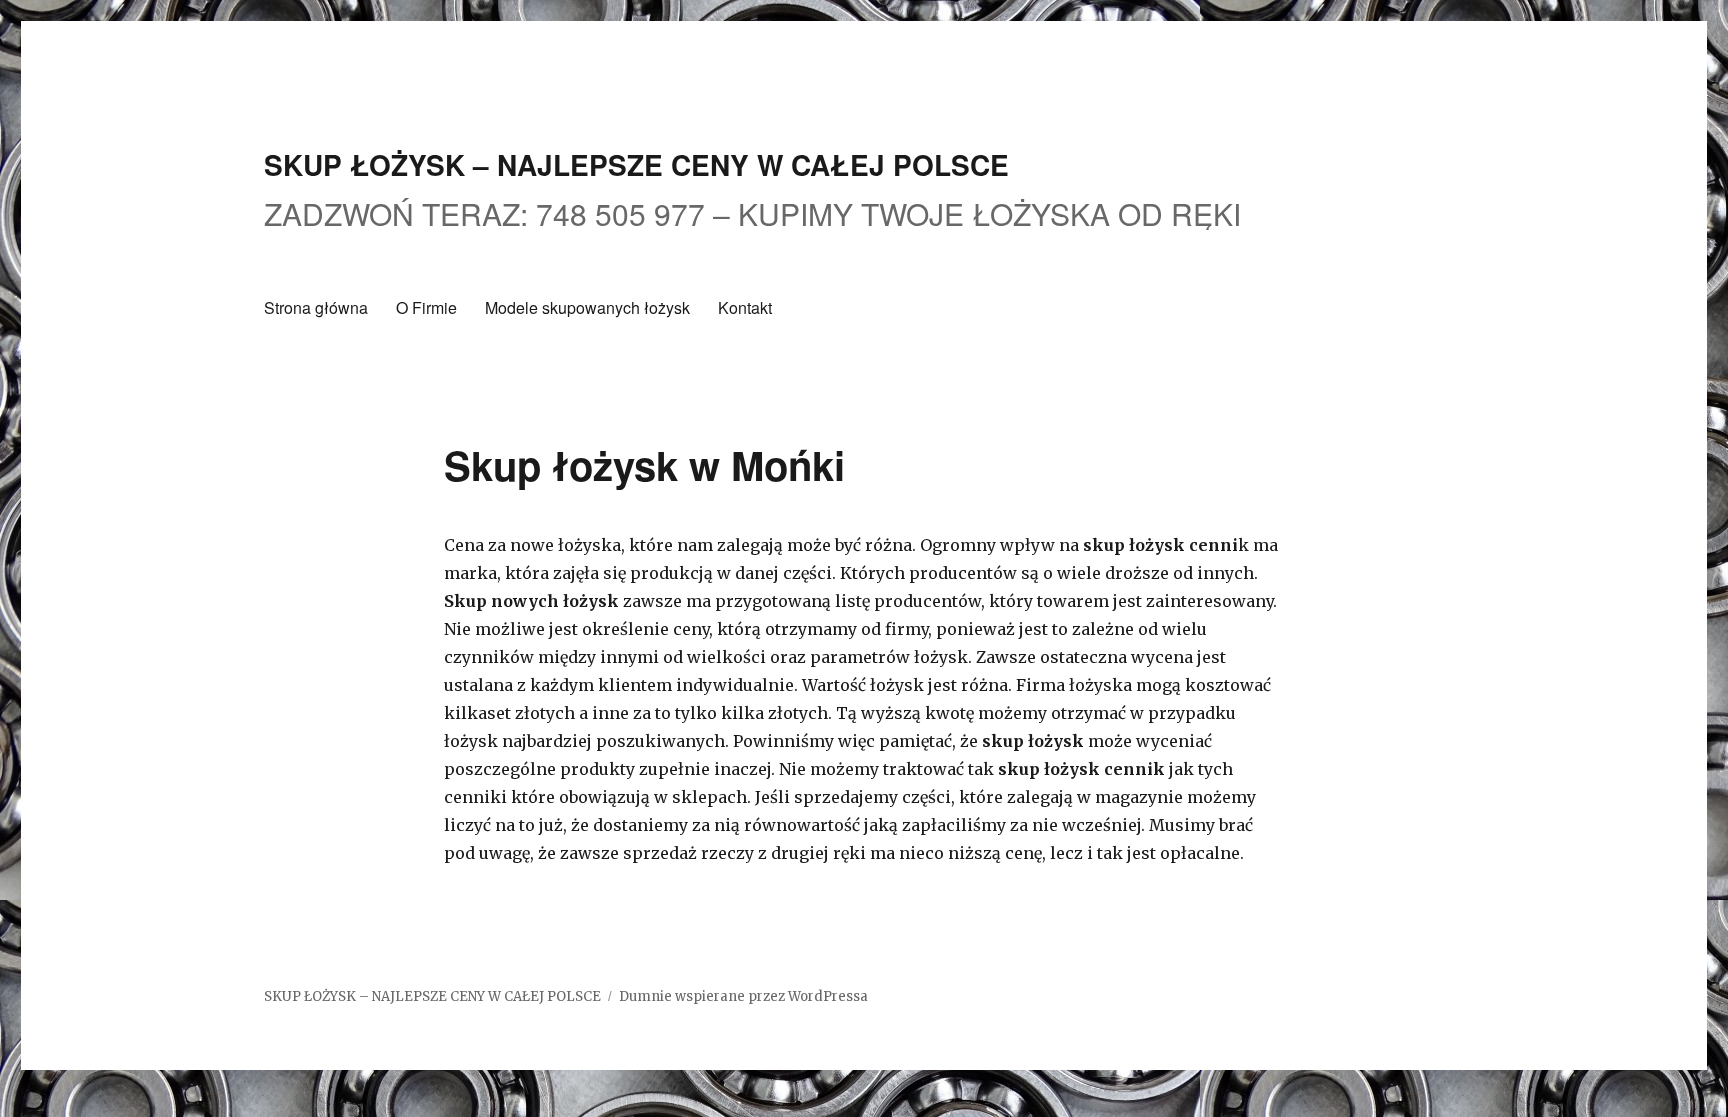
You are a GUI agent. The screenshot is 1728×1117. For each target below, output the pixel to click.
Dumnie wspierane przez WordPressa (743, 996)
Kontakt (745, 307)
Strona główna (316, 307)
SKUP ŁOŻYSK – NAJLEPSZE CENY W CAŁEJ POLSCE (636, 164)
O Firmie (426, 307)
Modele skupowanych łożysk (587, 307)
